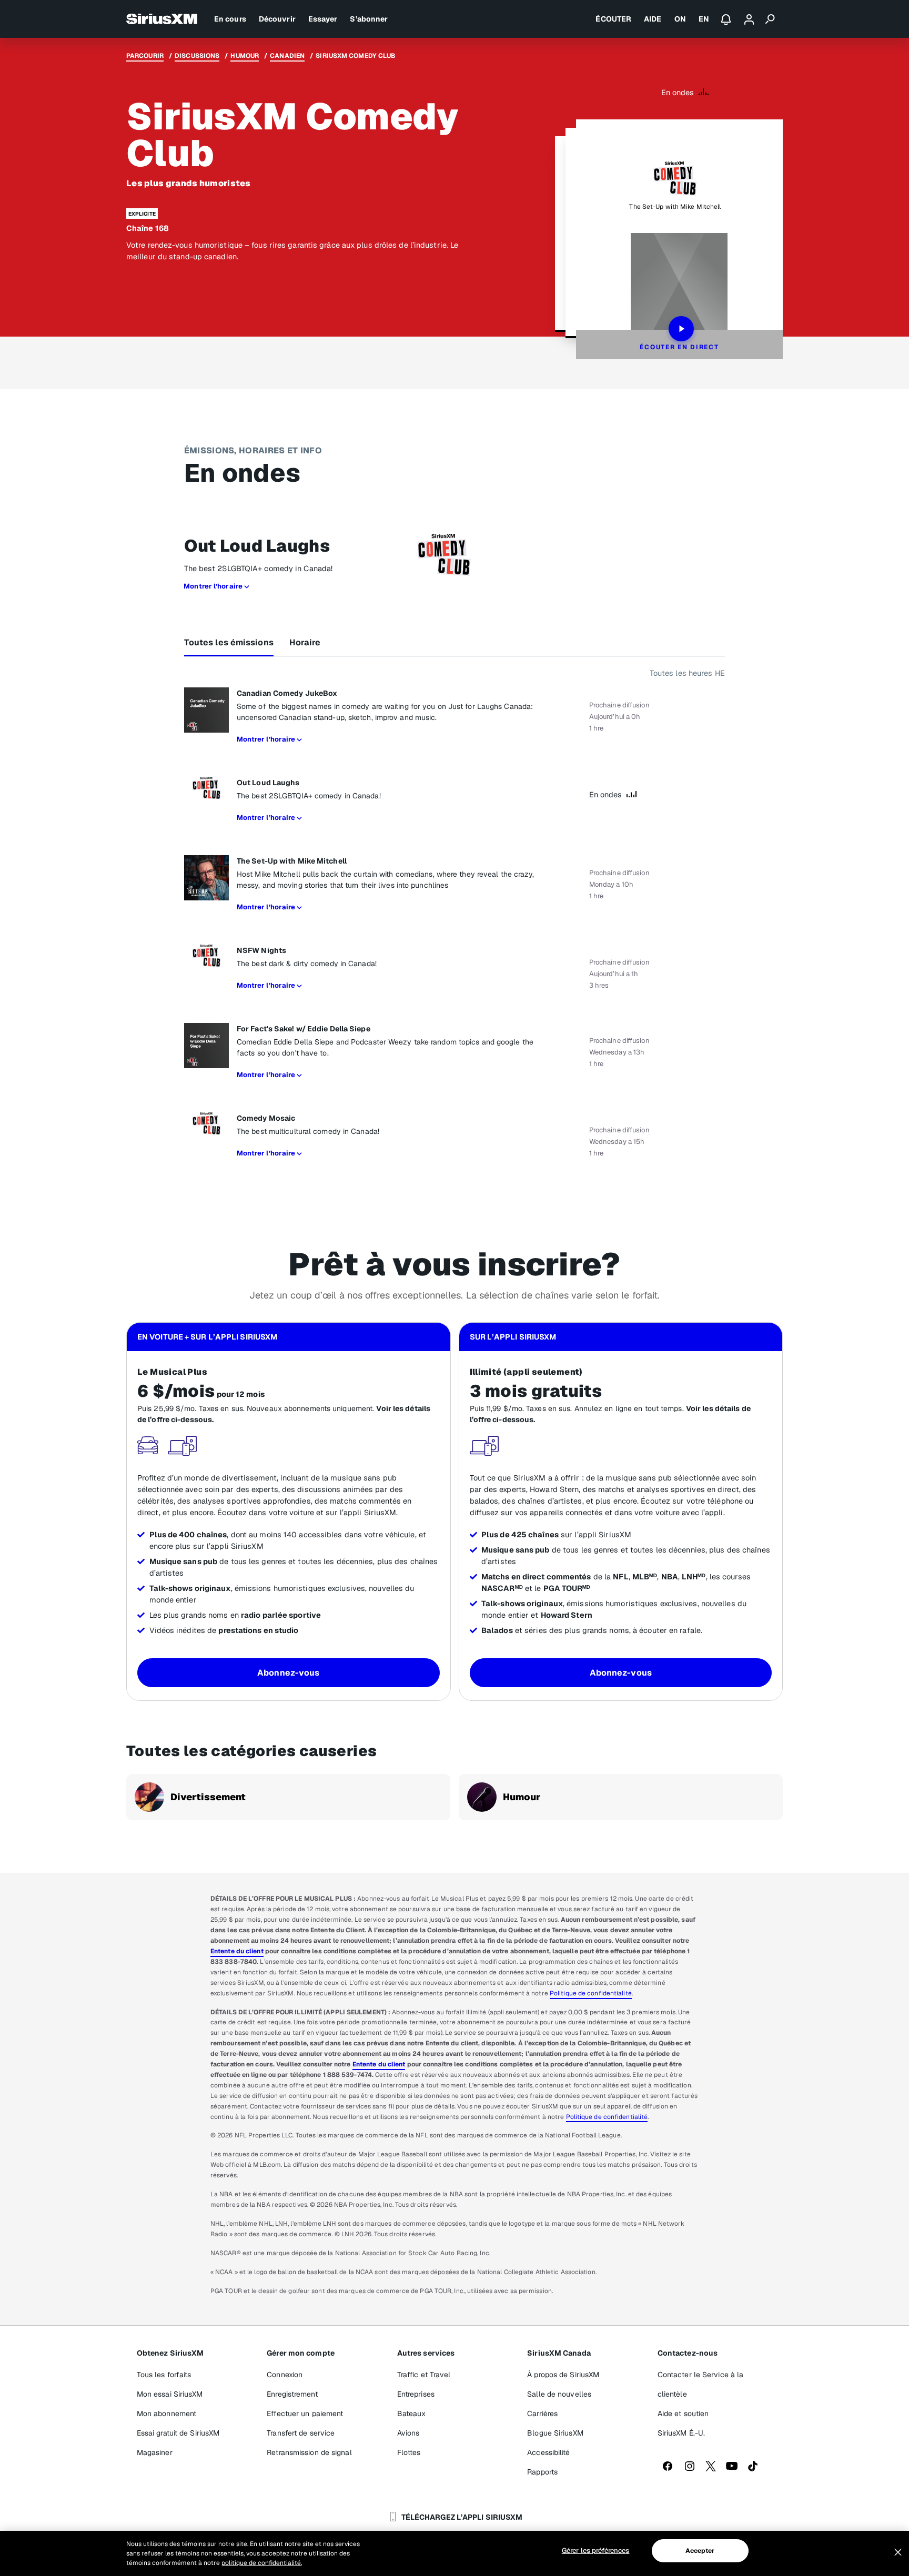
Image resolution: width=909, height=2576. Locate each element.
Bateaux (412, 2413)
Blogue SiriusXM (555, 2433)
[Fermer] (898, 2552)
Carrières (542, 2413)
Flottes (409, 2452)
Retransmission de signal (309, 2452)
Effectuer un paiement (305, 2413)
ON (680, 19)
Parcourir (145, 56)
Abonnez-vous (288, 1673)
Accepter (700, 2551)
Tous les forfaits (164, 2375)
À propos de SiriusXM (563, 2375)
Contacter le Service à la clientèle (701, 2384)
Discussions (197, 56)
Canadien (287, 56)
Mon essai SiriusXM (170, 2394)
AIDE (653, 19)
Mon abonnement (166, 2413)
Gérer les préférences (595, 2550)
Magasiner (155, 2452)
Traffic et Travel (424, 2375)
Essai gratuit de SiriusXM (178, 2433)
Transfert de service (301, 2433)
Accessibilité (548, 2452)
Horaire (305, 642)
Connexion (285, 2375)
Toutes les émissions (229, 642)
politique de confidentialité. (262, 2563)
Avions (408, 2433)
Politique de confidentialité (591, 1993)
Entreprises (416, 2394)
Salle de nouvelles (559, 2394)
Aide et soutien (683, 2413)
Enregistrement (292, 2394)
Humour (245, 56)
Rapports (542, 2472)
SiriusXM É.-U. (681, 2433)
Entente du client (237, 1951)
